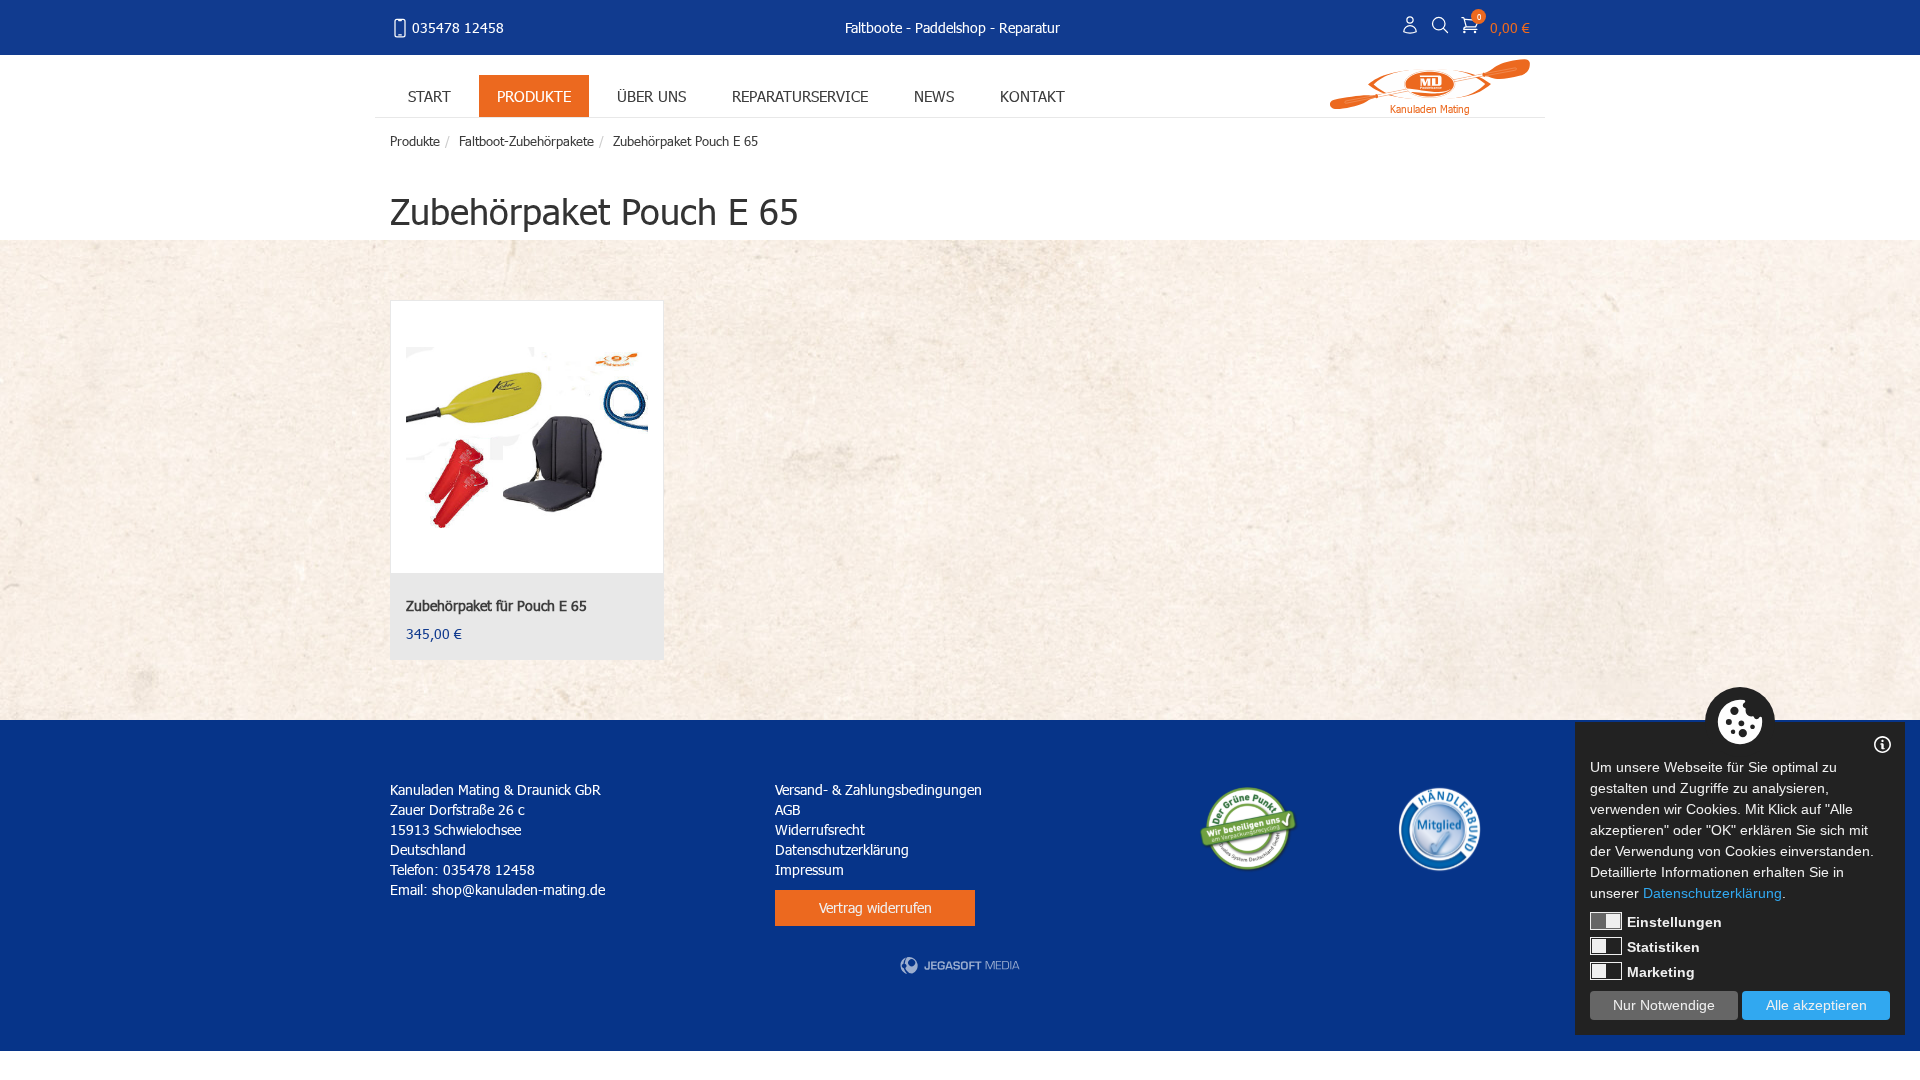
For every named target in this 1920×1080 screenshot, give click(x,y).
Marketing (1661, 972)
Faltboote (873, 27)
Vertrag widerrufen (875, 907)
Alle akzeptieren (1816, 1005)
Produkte (534, 95)
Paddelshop (950, 27)
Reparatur (1029, 27)
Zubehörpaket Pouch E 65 (685, 141)
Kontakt (1032, 95)
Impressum (809, 869)
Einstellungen (1674, 922)
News (934, 95)
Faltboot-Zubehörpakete (526, 141)
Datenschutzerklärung (842, 849)
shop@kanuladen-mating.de (518, 889)
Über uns (651, 95)
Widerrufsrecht (820, 829)
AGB (787, 809)
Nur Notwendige (1664, 1005)
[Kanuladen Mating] (1430, 82)
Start (429, 95)
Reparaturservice (800, 95)
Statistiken (1663, 947)
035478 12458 (458, 27)
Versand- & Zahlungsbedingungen (878, 789)
